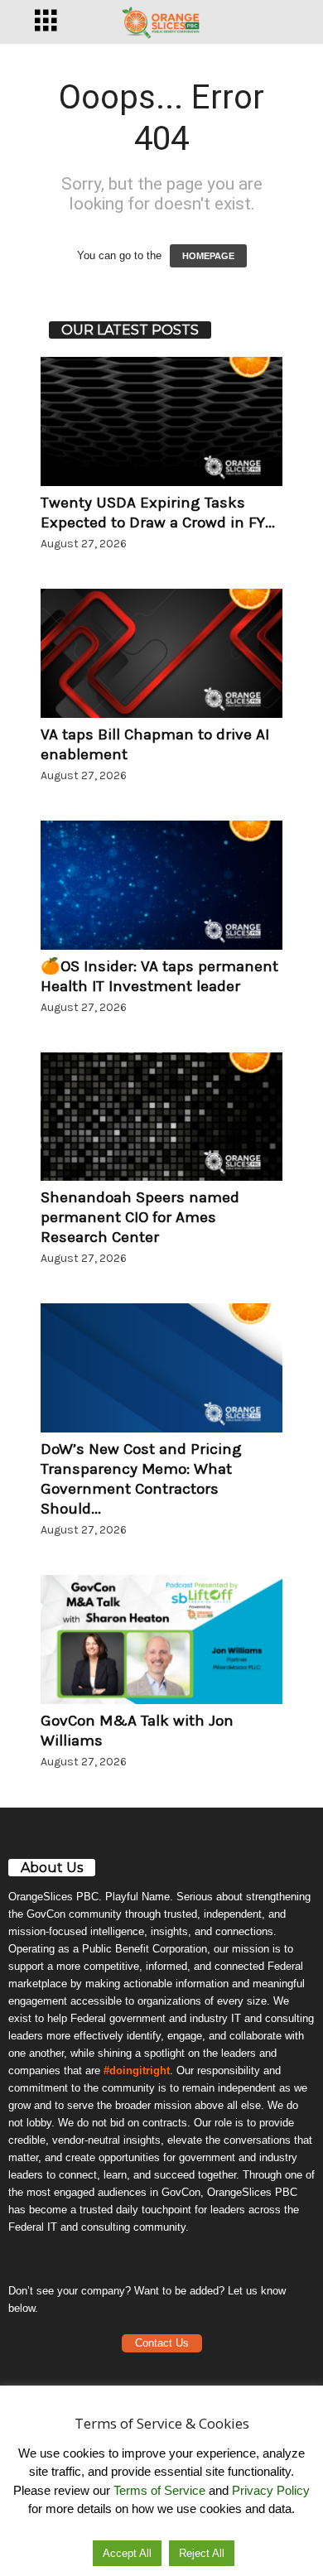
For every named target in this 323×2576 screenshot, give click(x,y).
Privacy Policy (271, 2490)
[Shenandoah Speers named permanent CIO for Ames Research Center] (161, 1117)
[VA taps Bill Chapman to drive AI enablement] (161, 653)
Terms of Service (159, 2490)
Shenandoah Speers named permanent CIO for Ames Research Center (140, 1217)
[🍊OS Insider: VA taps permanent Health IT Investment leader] (161, 885)
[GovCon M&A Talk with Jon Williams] (161, 1639)
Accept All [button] (127, 2553)
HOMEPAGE (208, 256)
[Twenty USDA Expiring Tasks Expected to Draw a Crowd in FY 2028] (161, 421)
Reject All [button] (202, 2553)
